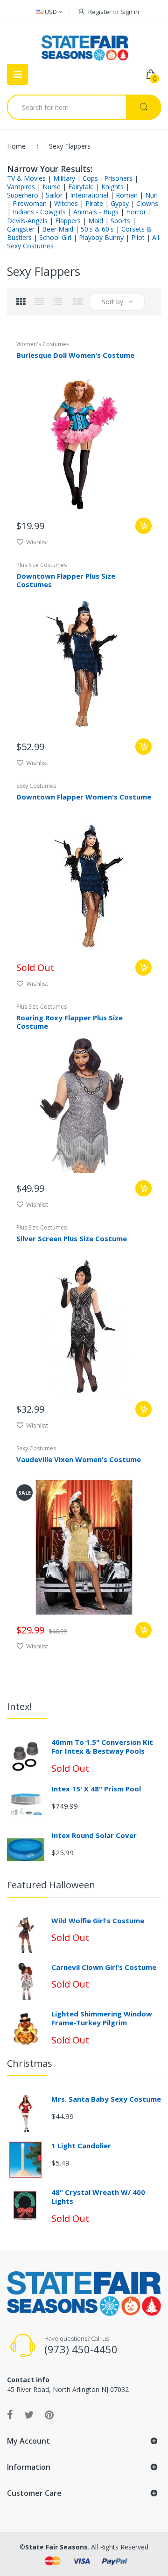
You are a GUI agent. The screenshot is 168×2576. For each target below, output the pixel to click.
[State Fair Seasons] (85, 44)
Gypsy (120, 203)
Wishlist (37, 542)
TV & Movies (26, 178)
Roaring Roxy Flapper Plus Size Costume (70, 1022)
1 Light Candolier (81, 2146)
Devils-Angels (27, 221)
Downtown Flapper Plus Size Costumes (66, 580)
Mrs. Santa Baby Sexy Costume (106, 2099)
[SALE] (84, 1546)
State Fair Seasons (56, 2547)
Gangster (21, 229)
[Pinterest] (49, 2414)
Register (100, 12)
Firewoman (30, 203)
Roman (127, 195)
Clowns (147, 203)
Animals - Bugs (96, 212)
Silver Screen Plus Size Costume (72, 1238)
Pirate (94, 203)
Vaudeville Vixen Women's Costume (79, 1459)
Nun (151, 195)
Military (64, 178)
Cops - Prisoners (108, 178)
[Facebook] (10, 2414)
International (89, 195)
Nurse (52, 187)
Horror (136, 212)
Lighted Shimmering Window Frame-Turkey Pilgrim (102, 2018)
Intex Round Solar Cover (94, 1835)
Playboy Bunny (101, 237)
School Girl (55, 237)
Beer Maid (58, 229)
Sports (120, 221)
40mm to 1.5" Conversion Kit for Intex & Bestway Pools (102, 1747)
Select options (143, 526)
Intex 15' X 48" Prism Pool (96, 1789)
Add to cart (143, 1409)
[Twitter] (29, 2414)
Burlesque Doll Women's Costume (75, 355)
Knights (112, 187)
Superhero (23, 195)
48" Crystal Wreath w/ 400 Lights (98, 2197)
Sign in (130, 12)
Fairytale (81, 187)
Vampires (21, 187)
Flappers (68, 221)
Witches (66, 203)
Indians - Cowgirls (39, 212)
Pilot (138, 237)
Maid (96, 221)
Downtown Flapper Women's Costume (84, 797)
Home (16, 146)
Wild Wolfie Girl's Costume (98, 1920)
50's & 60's (97, 229)
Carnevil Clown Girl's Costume (104, 1967)
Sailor (54, 195)
